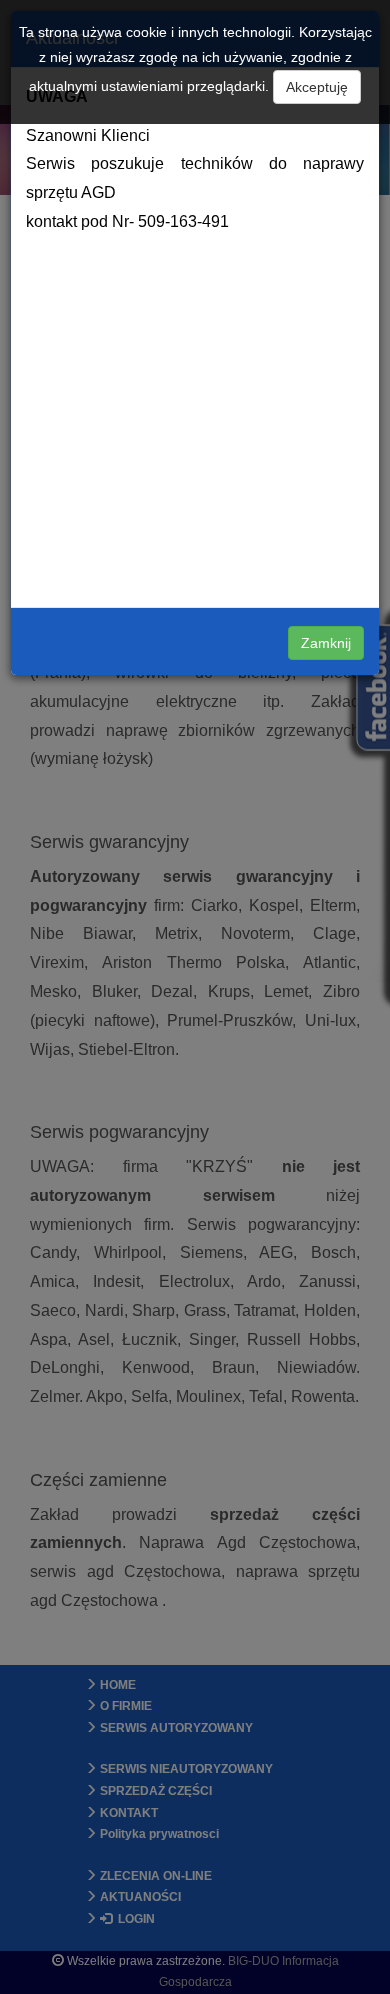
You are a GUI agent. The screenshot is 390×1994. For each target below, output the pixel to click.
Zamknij (326, 643)
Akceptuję (317, 87)
